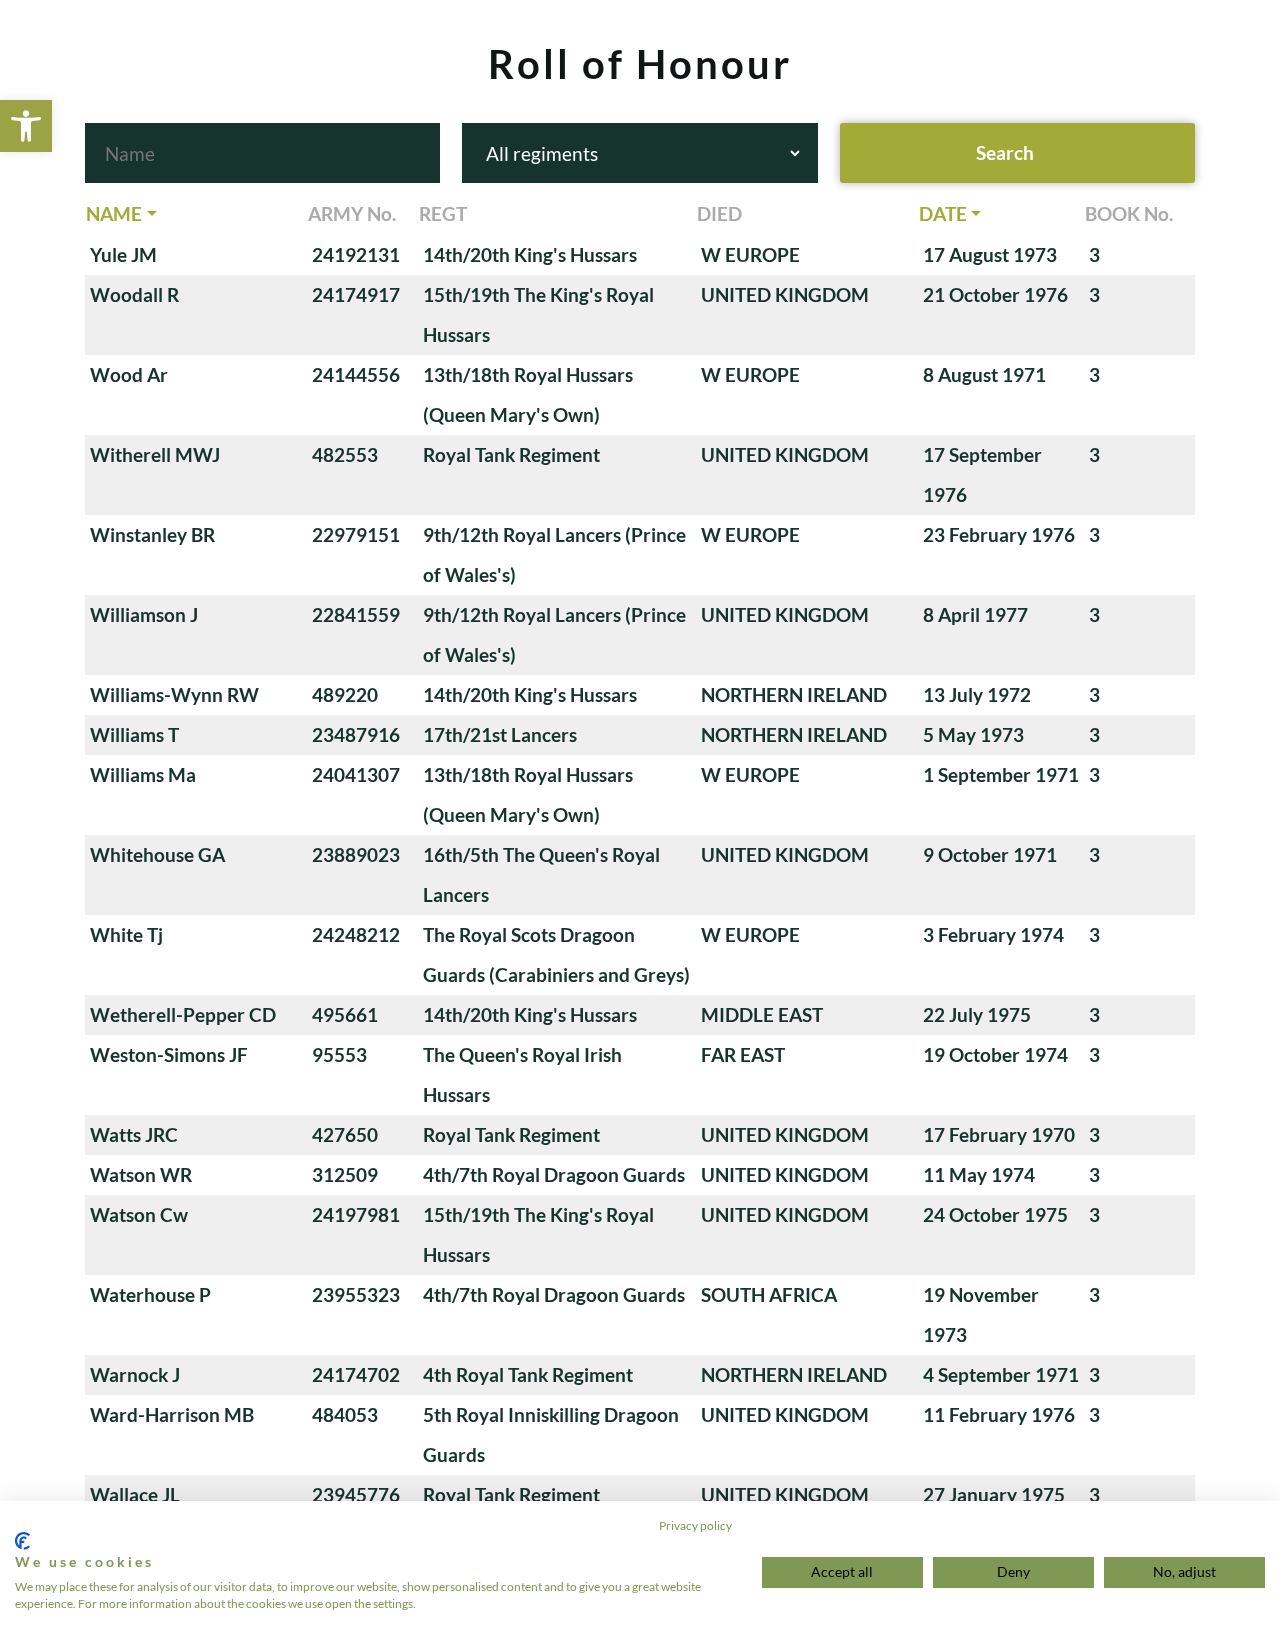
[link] (26, 126)
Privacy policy (695, 1525)
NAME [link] (114, 213)
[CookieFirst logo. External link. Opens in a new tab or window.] (22, 1541)
